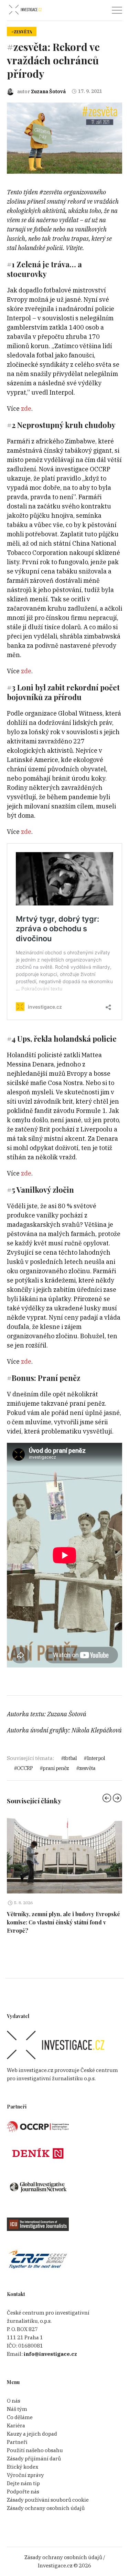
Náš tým (17, 2409)
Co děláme (20, 2417)
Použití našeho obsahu (35, 2450)
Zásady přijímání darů (34, 2459)
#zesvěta (22, 32)
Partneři (17, 2442)
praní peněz (56, 1768)
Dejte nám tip (23, 2483)
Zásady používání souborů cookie (48, 2500)
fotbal (70, 1758)
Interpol (96, 1758)
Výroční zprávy (25, 2475)
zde (26, 409)
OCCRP (25, 1768)
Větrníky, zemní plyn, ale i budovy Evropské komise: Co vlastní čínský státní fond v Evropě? (63, 1922)
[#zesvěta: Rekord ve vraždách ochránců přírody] (64, 137)
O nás (14, 2401)
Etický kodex (23, 2467)
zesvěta (87, 1768)
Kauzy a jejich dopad (32, 2434)
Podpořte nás (23, 2492)
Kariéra (16, 2425)
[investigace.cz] (25, 10)
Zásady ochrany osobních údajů (46, 2508)
